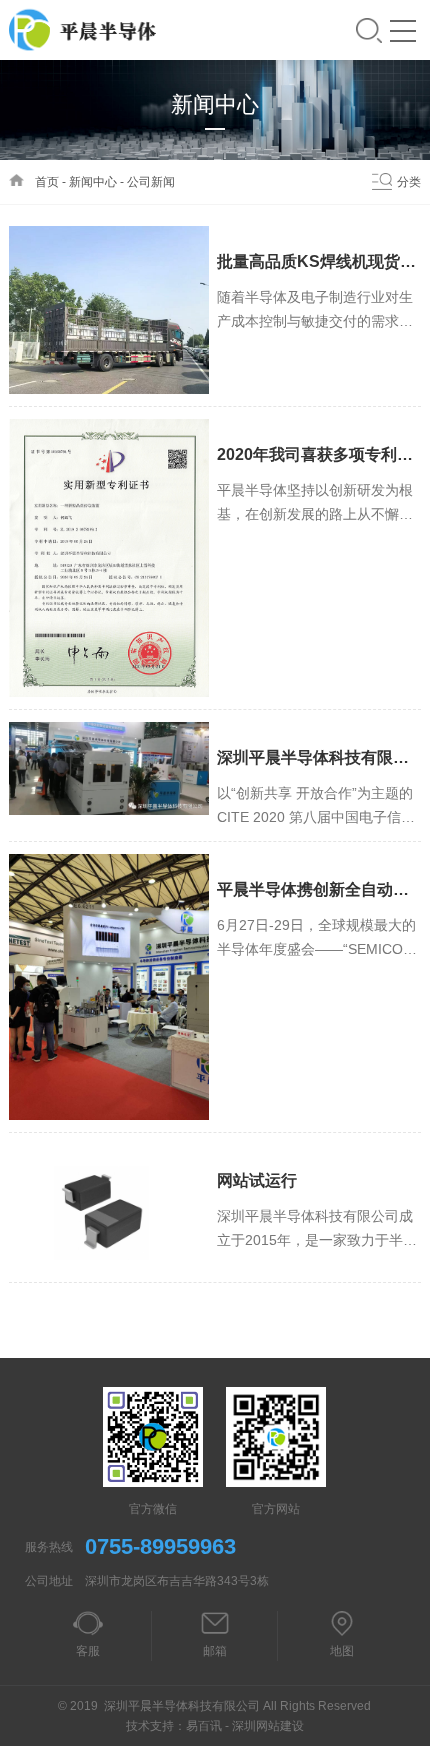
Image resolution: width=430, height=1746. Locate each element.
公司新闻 (151, 182)
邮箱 (215, 1651)
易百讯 (204, 1726)
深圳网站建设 (268, 1726)
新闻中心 (93, 182)
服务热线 (49, 1547)
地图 (342, 1651)
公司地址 (49, 1581)
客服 (88, 1651)
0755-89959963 (160, 1546)
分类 (409, 182)
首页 (47, 182)
